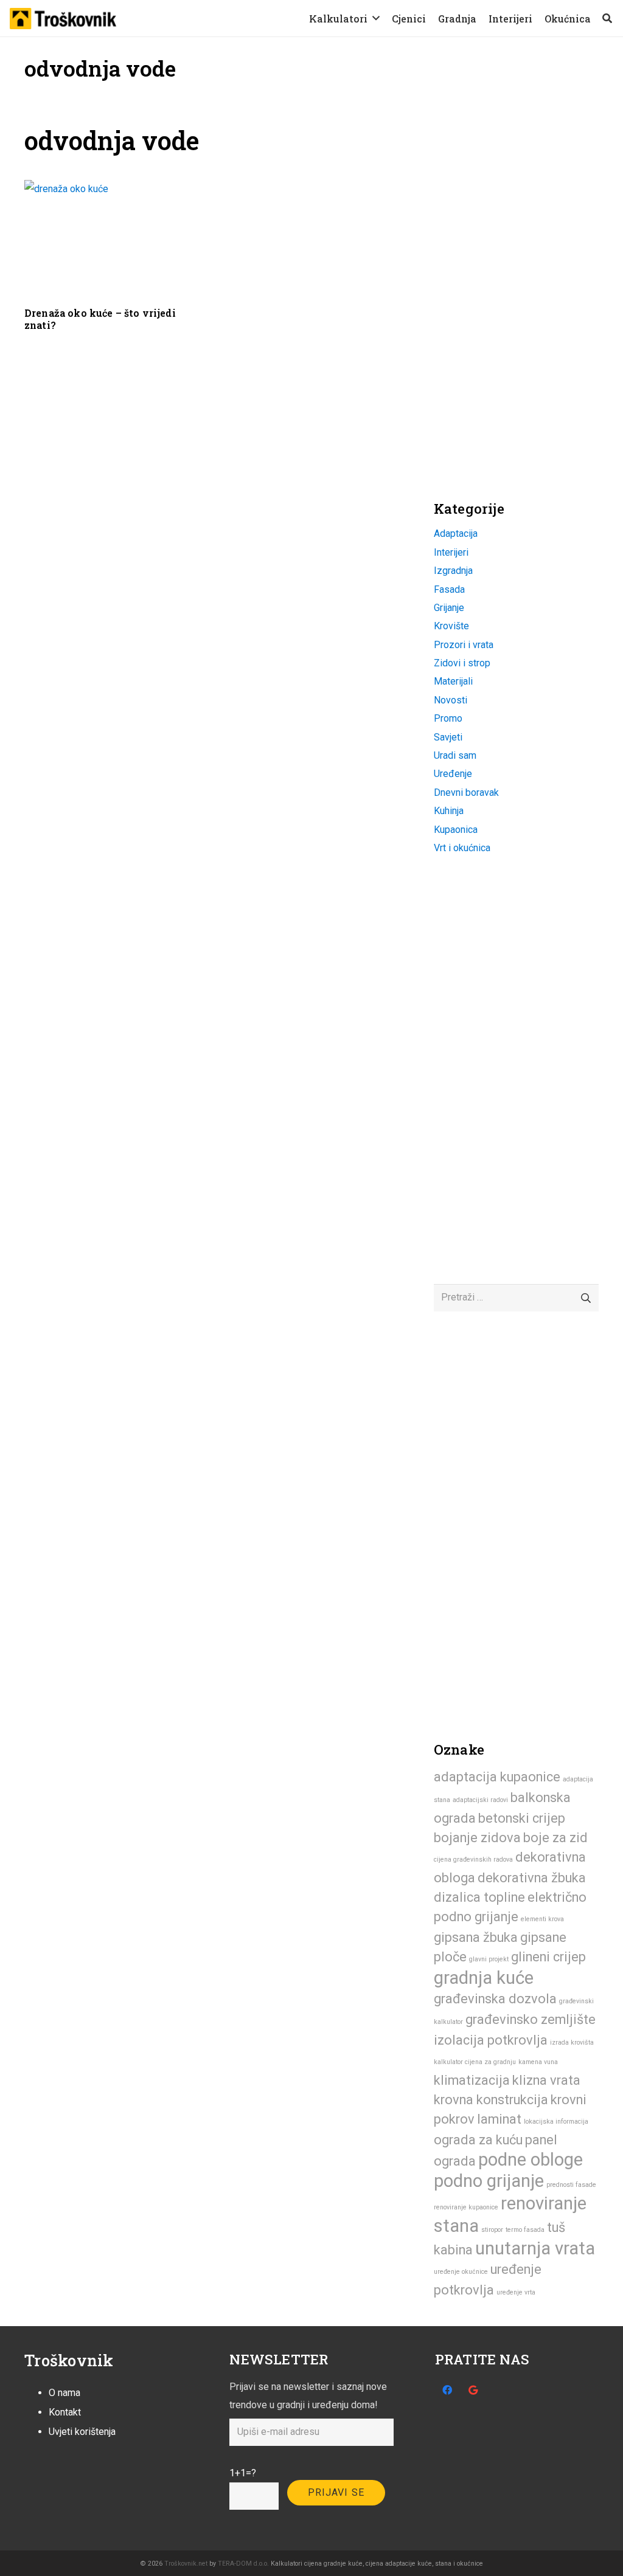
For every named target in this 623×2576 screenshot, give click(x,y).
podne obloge (531, 2160)
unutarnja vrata (535, 2248)
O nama (64, 2393)
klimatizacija (472, 2080)
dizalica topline (479, 1897)
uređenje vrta (516, 2292)
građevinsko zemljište (531, 2019)
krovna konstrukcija (491, 2100)
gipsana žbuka (476, 1937)
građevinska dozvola (495, 1999)
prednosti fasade (571, 2185)
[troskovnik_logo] (63, 19)
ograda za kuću (478, 2140)
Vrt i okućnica (462, 848)
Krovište (451, 626)
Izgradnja (453, 571)
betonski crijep (522, 1818)
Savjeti (448, 737)
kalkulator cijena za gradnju (475, 2062)
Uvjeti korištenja (82, 2432)
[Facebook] (447, 2390)
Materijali (453, 681)
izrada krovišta (572, 2042)
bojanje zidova (477, 1838)
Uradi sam (455, 755)
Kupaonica (456, 830)
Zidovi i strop (462, 663)
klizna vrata (546, 2080)
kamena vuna (538, 2062)
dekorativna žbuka (532, 1878)
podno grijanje (489, 2181)
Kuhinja (449, 811)
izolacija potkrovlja (491, 2040)
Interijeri (451, 552)
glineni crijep (548, 1957)
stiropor (492, 2230)
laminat (499, 2119)
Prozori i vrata (464, 645)
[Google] (473, 2390)
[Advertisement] (525, 201)
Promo (448, 718)
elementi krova (542, 1919)
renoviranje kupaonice (466, 2207)
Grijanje (449, 608)
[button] (376, 18)
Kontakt (65, 2412)
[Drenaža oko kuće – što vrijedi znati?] (112, 238)
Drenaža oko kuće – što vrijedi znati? (100, 319)
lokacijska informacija (556, 2122)
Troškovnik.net (186, 2564)
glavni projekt (489, 1959)
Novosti (451, 700)
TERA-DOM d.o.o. (243, 2564)
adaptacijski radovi (480, 1800)
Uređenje (453, 774)
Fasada (449, 589)
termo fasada (525, 2230)
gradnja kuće (484, 1978)
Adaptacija (456, 534)
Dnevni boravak (466, 792)
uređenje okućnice (461, 2272)
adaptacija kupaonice (497, 1777)
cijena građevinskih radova (473, 1859)
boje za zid (555, 1838)
